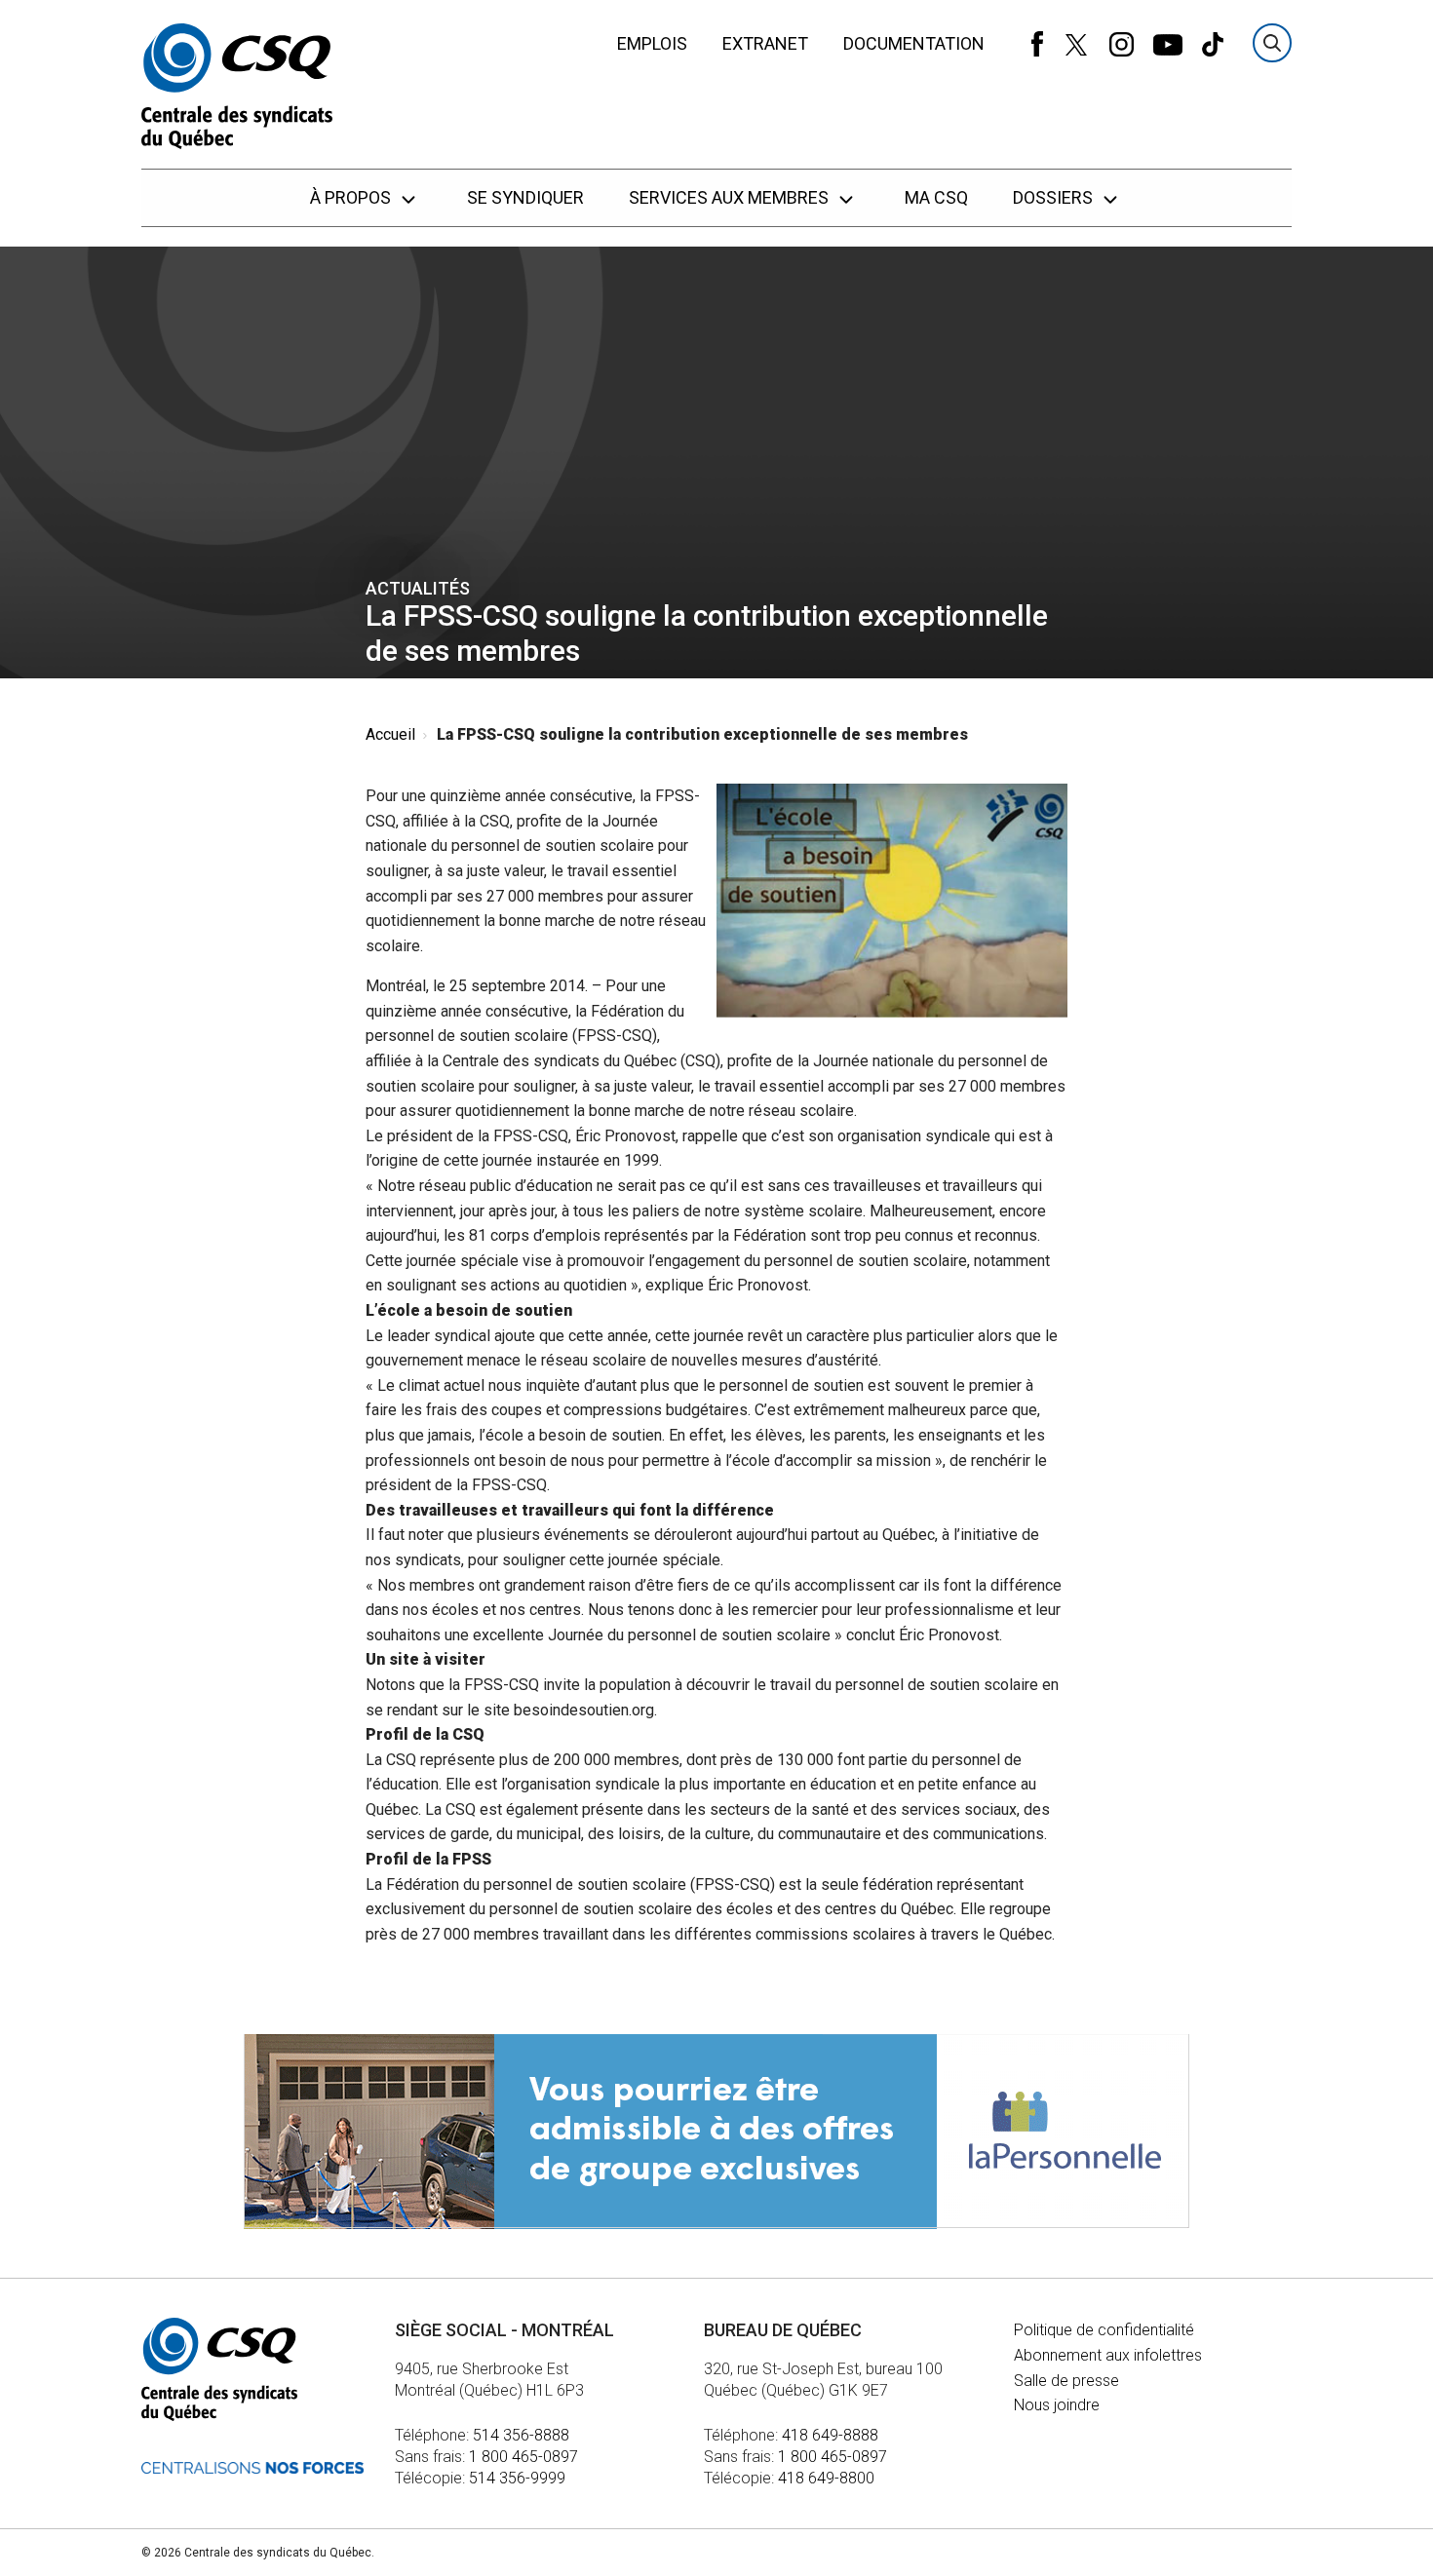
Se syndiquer (525, 197)
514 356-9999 (517, 2478)
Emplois (652, 43)
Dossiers (1055, 197)
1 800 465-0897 (523, 2457)
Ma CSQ (936, 197)
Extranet (765, 43)
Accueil (390, 734)
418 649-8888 (830, 2435)
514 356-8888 (521, 2435)
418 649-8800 (826, 2478)
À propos (352, 197)
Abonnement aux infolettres (1108, 2355)
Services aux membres (731, 197)
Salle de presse (1066, 2381)
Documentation (914, 43)
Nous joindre (1057, 2405)
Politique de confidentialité (1104, 2330)
